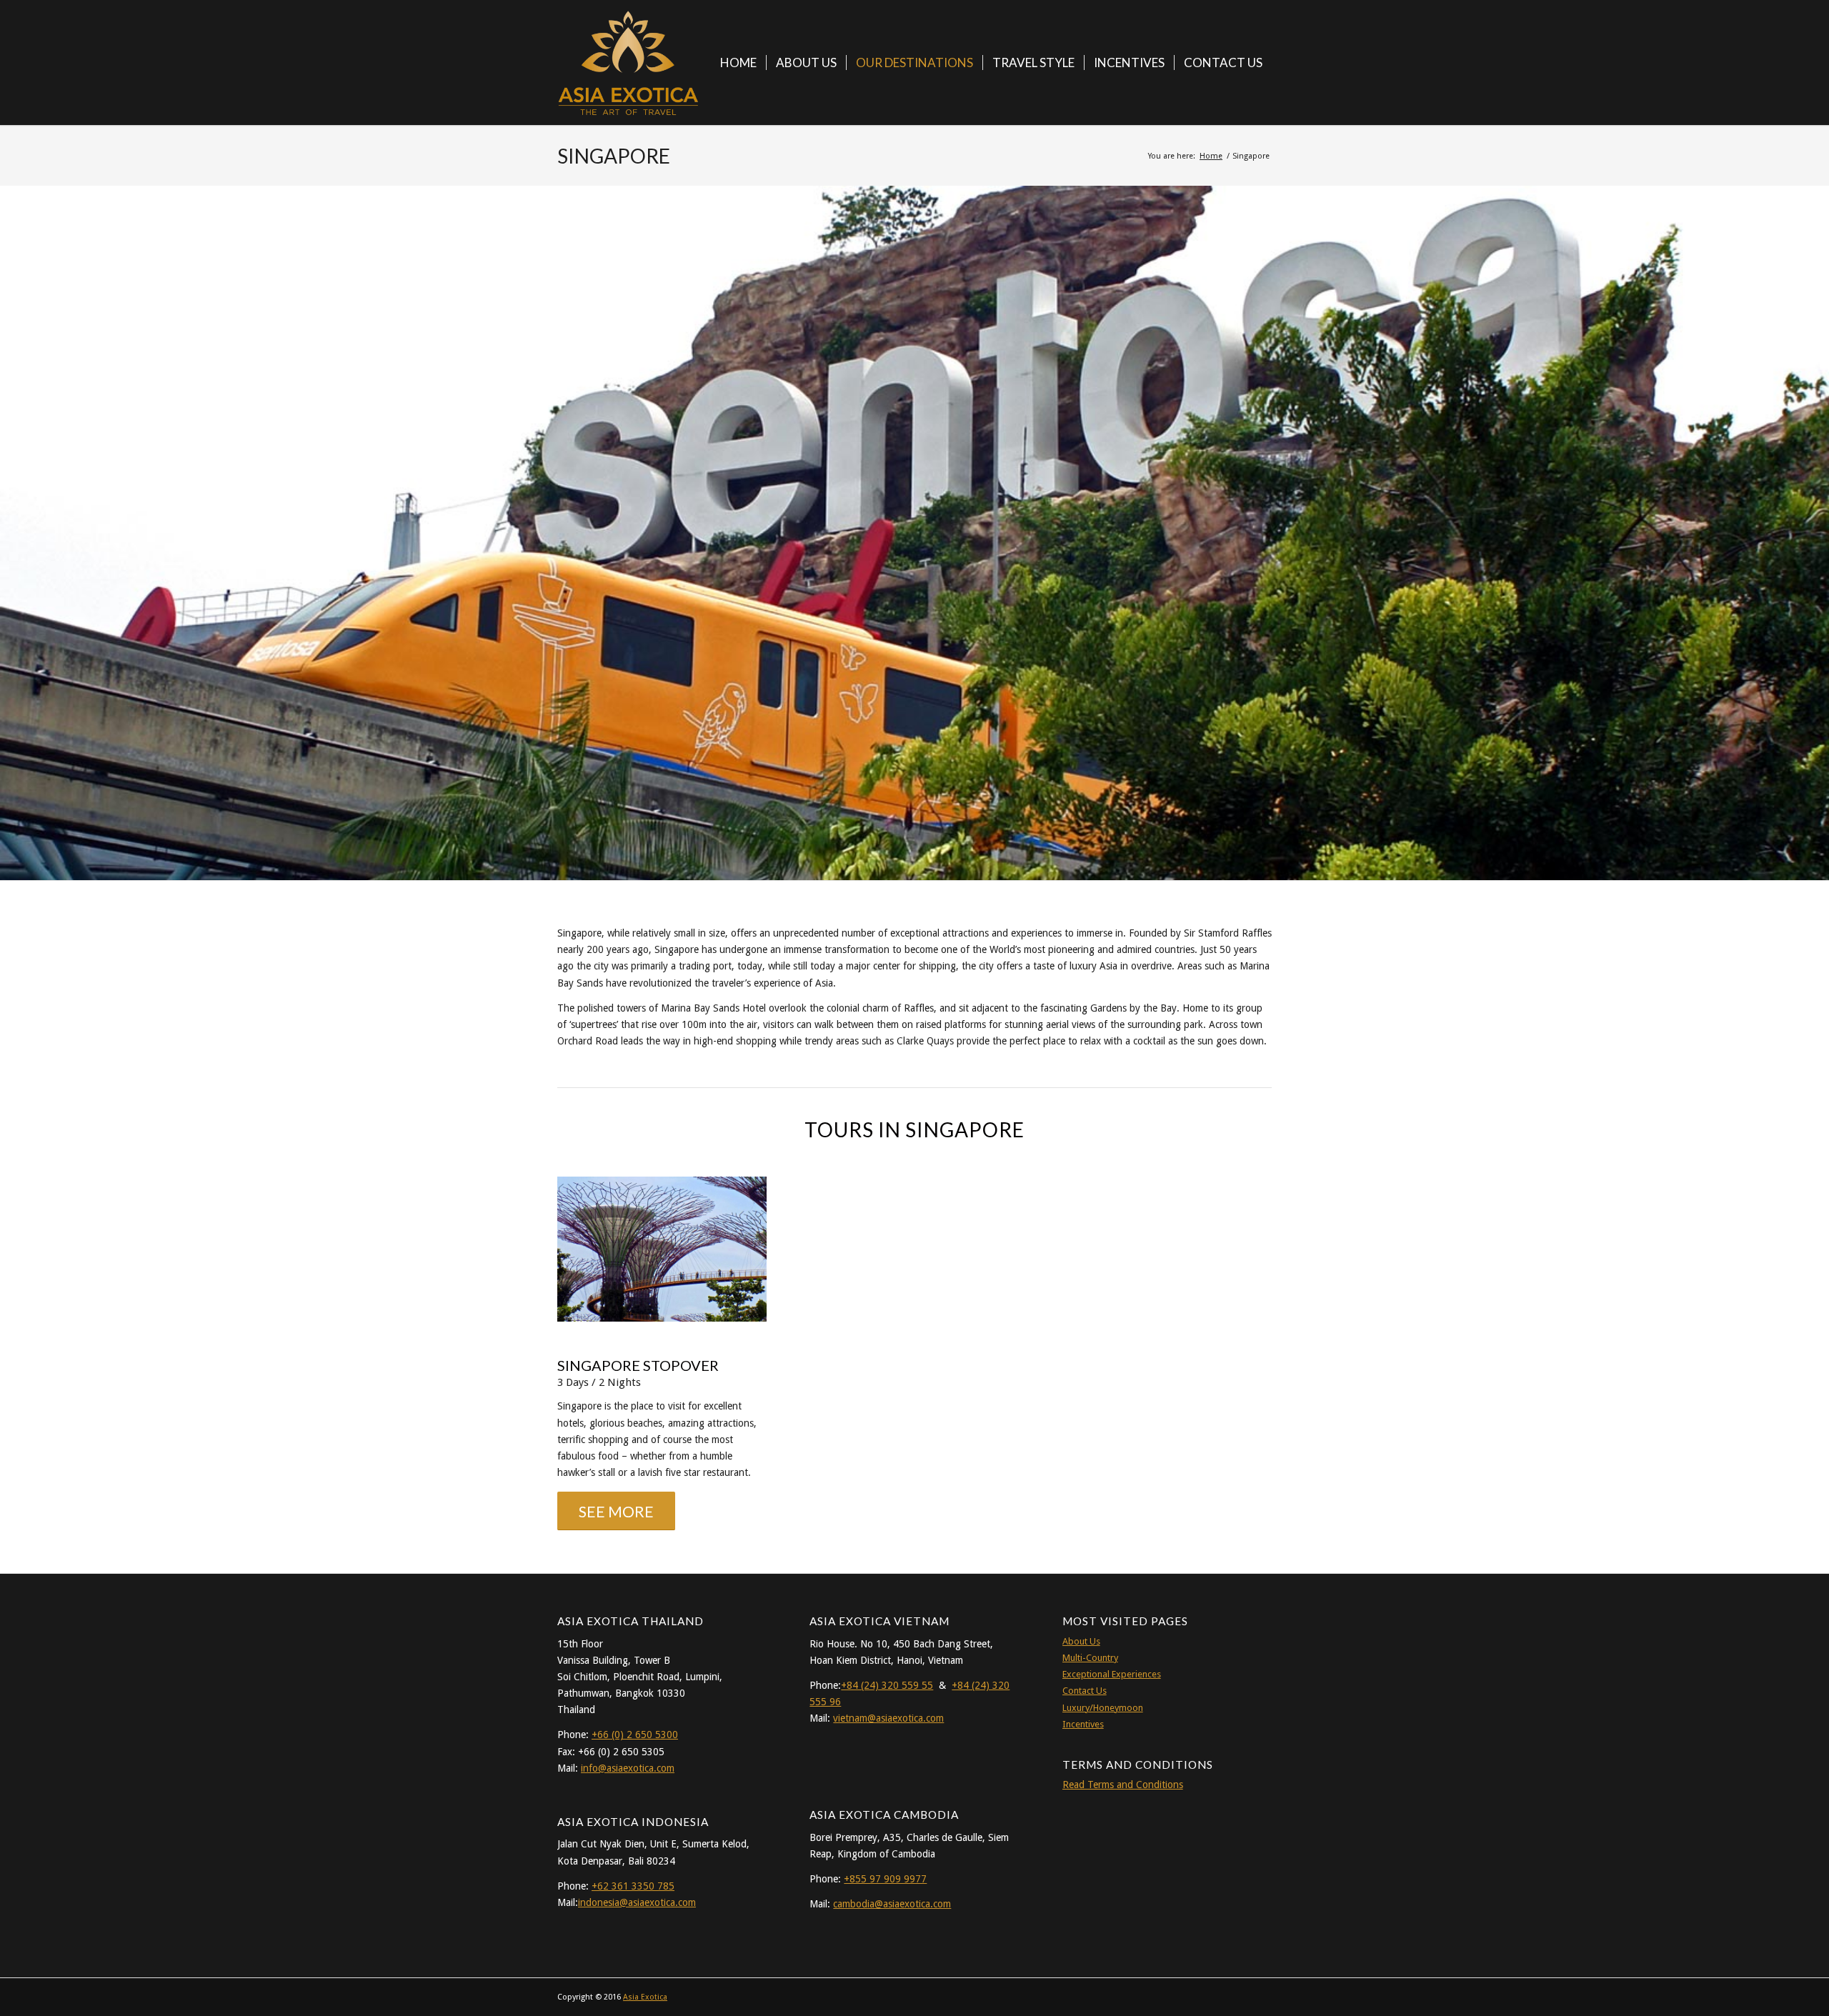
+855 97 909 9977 (885, 1879)
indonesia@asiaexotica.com (637, 1902)
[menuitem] (738, 63)
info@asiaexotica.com (628, 1768)
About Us (1081, 1641)
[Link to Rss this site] (1261, 1996)
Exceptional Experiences (1112, 1674)
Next (1816, 519)
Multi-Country (1090, 1658)
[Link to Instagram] (1240, 1996)
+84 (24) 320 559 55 (887, 1685)
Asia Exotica (645, 1997)
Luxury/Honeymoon (1103, 1708)
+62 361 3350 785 (633, 1886)
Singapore (614, 156)
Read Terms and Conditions (1123, 1785)
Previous (13, 519)
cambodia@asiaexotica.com (892, 1904)
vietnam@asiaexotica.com (888, 1718)
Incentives (1083, 1724)
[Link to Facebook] (1218, 1996)
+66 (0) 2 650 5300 (635, 1735)
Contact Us (1085, 1691)
